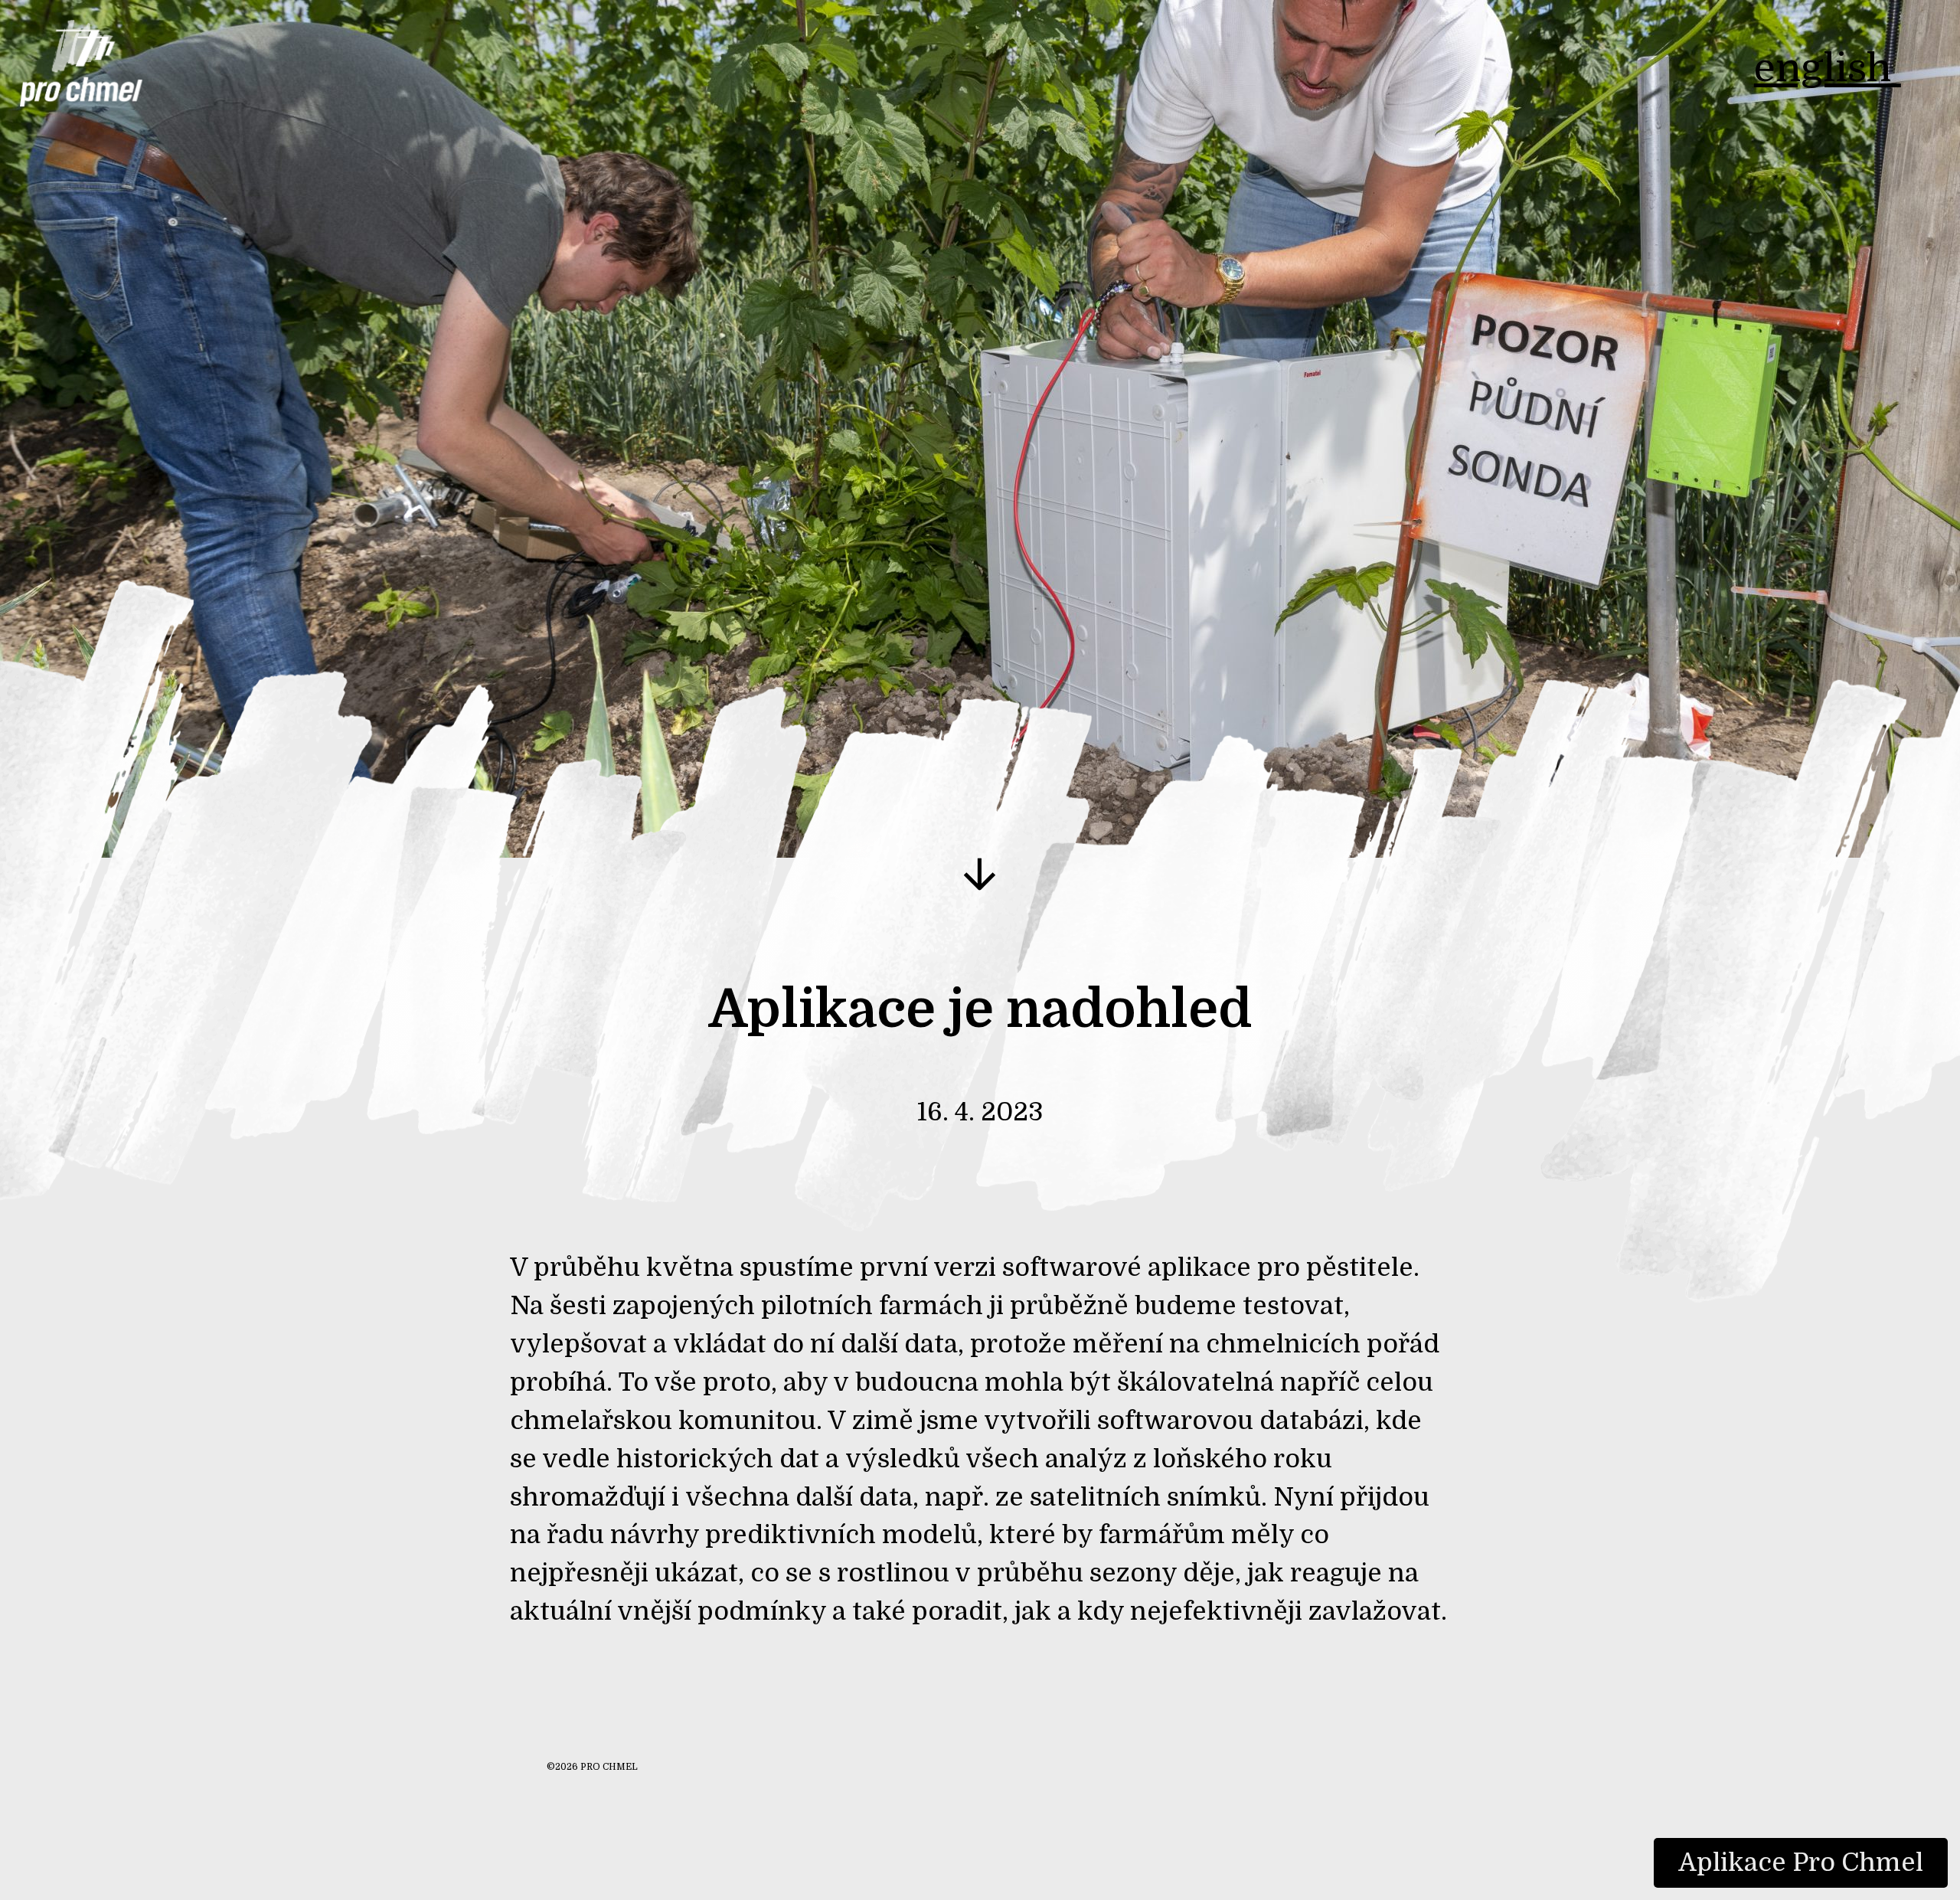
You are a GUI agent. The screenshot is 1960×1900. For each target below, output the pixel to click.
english (1828, 68)
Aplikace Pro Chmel (1801, 1862)
